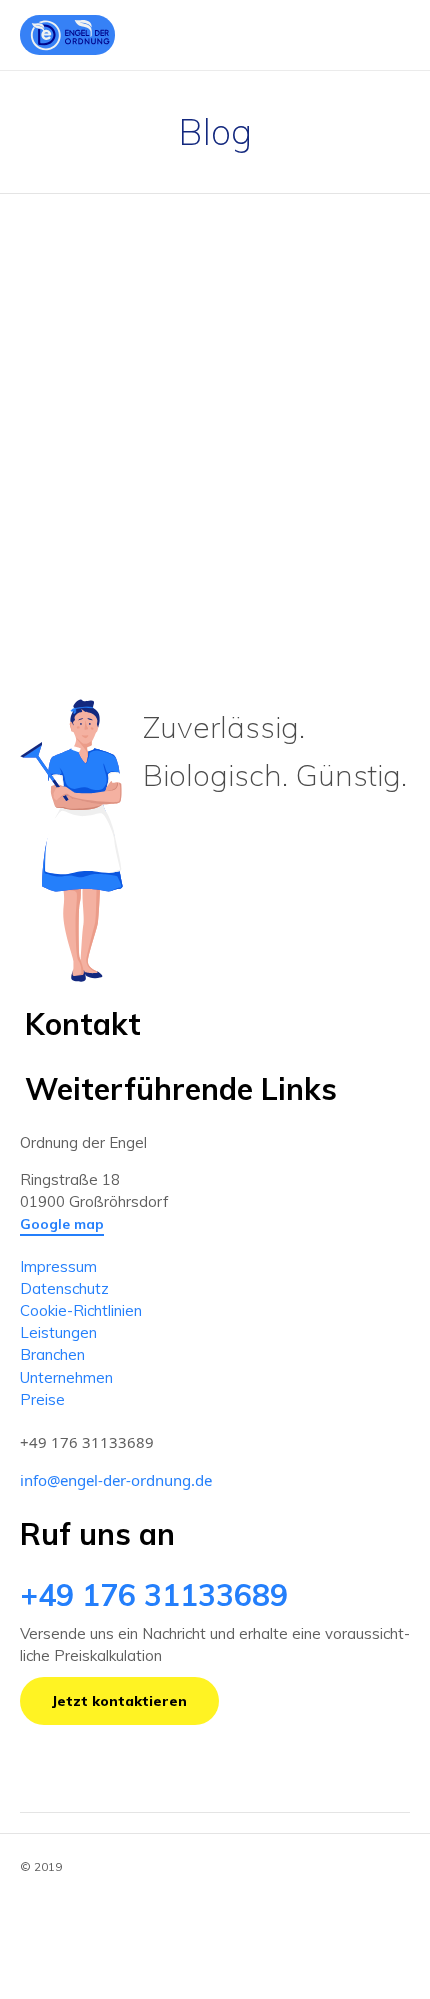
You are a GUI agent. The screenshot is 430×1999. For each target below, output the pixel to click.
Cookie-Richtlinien (81, 1310)
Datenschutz (64, 1288)
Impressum (58, 1266)
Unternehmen (66, 1377)
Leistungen (58, 1332)
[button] (62, 1225)
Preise (42, 1399)
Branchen (52, 1354)
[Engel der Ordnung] (67, 35)
